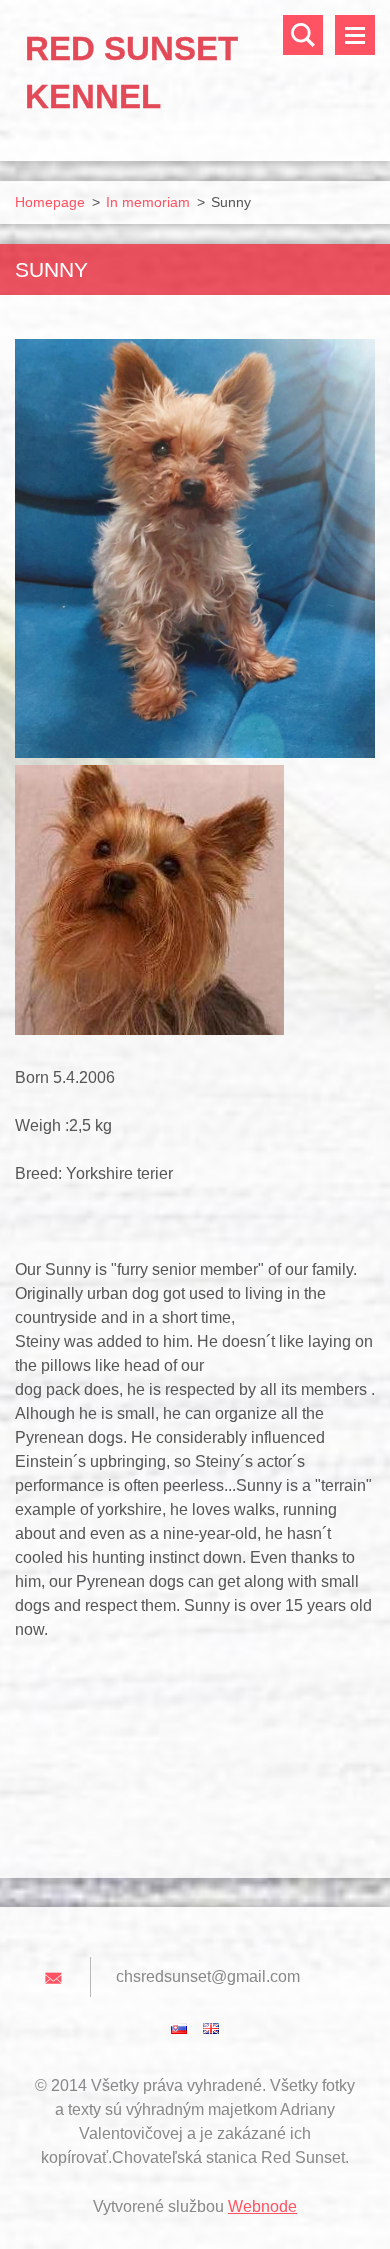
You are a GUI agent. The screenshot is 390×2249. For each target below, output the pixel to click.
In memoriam (148, 202)
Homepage (50, 202)
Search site (303, 35)
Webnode (262, 2206)
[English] (211, 2028)
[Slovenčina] (179, 2028)
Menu (355, 35)
